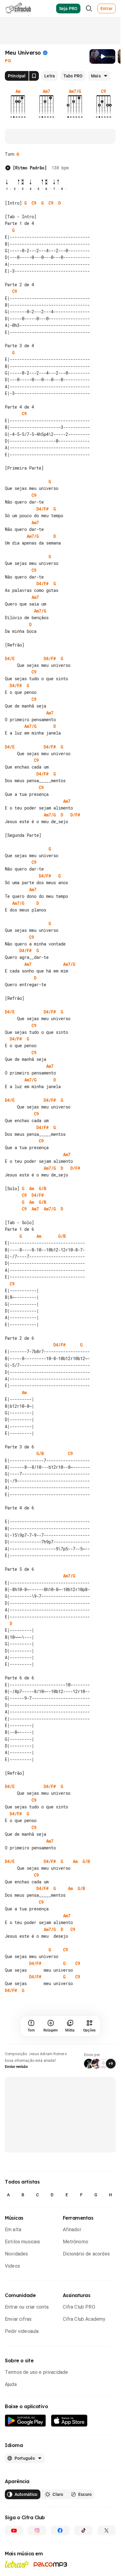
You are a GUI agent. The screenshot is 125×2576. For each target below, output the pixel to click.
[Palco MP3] (51, 2564)
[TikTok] (83, 2530)
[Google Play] (25, 2421)
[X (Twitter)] (106, 2530)
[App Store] (69, 2421)
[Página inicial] (18, 8)
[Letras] (17, 2564)
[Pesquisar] (89, 8)
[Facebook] (60, 2530)
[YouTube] (14, 2530)
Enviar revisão (16, 2067)
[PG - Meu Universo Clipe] (102, 56)
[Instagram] (37, 2530)
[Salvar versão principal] (34, 76)
